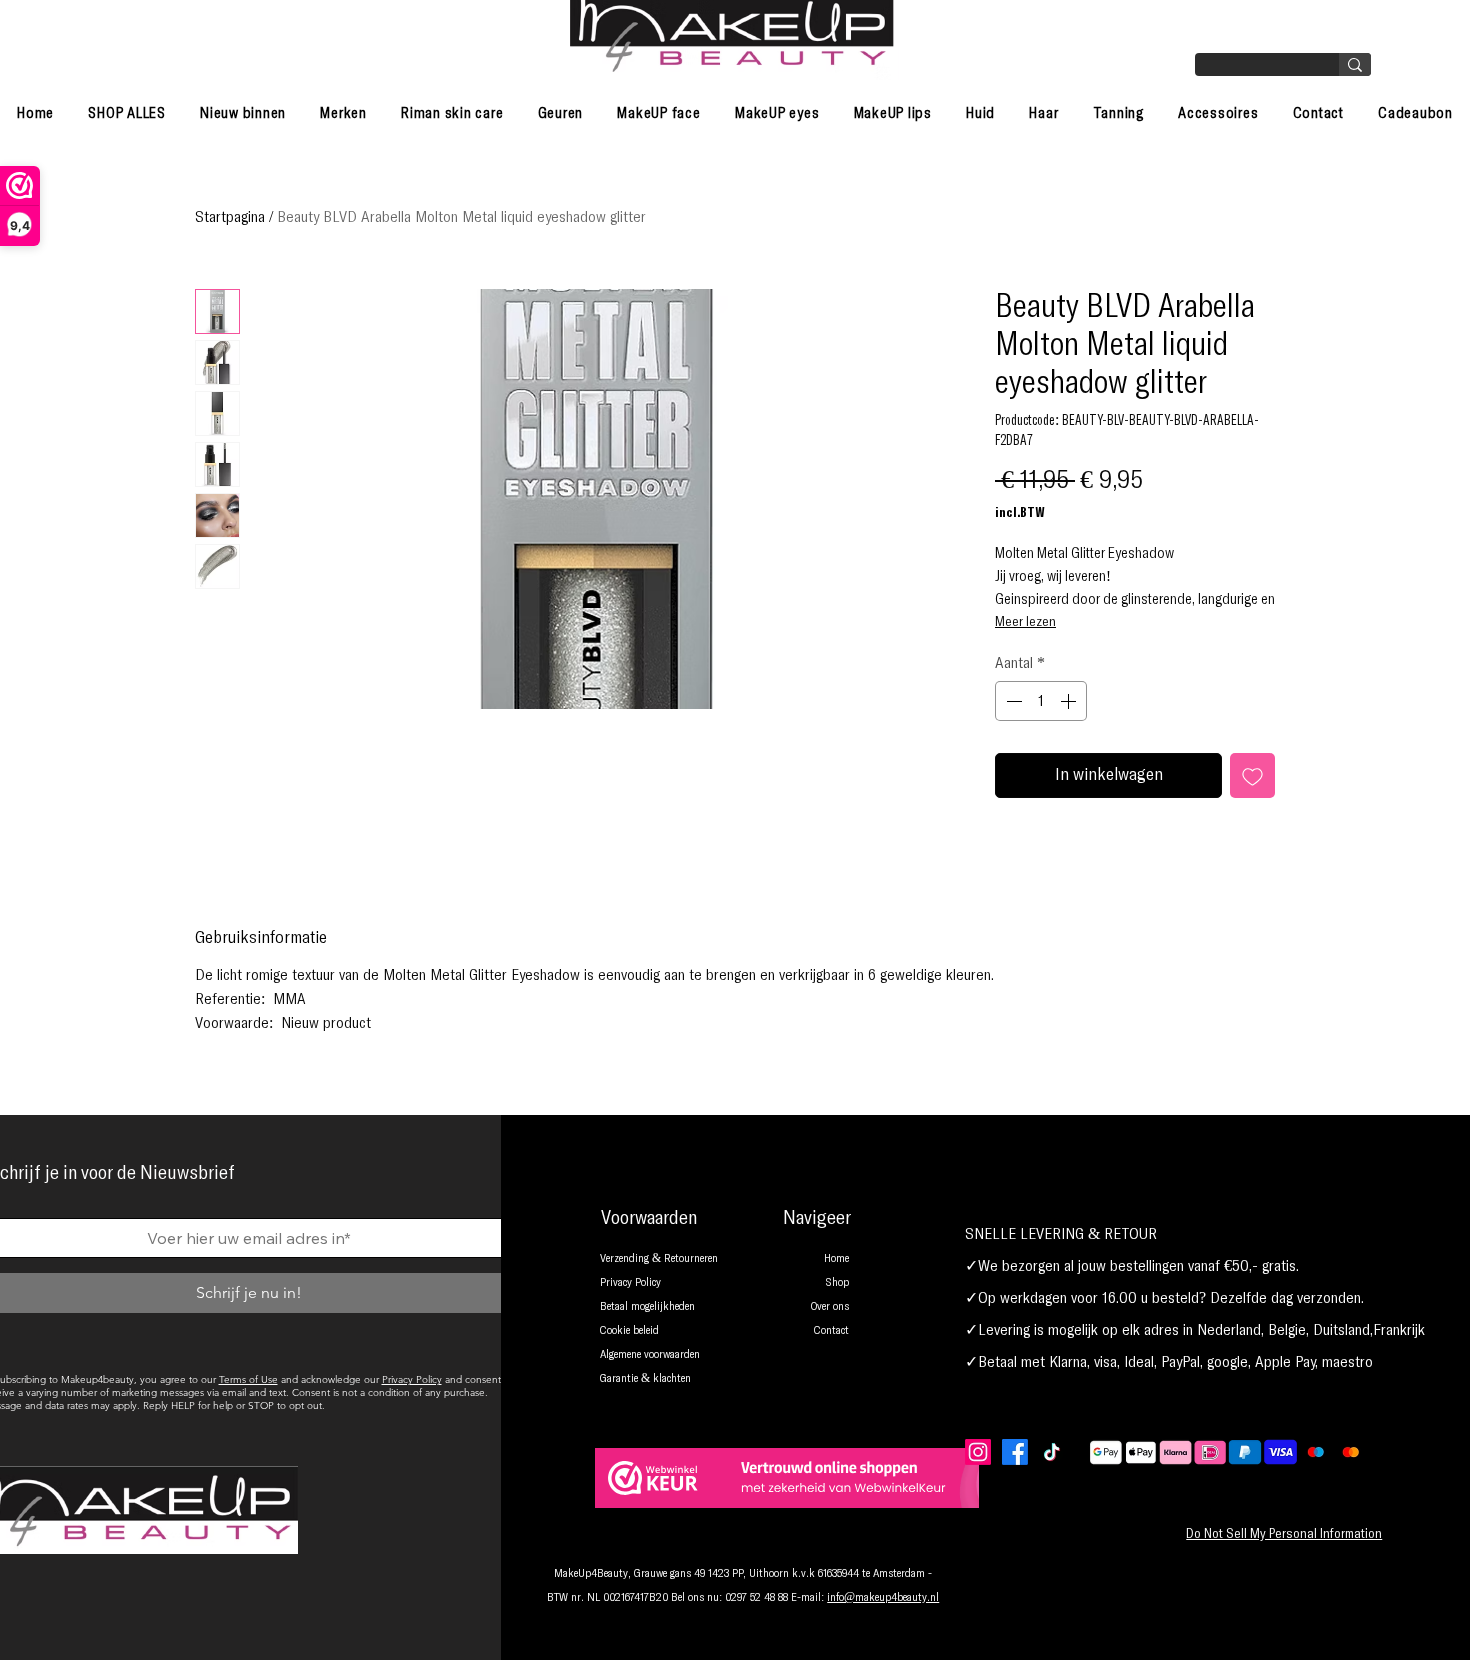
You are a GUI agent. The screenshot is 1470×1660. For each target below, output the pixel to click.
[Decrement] (1012, 701)
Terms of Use (248, 1379)
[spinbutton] (1041, 701)
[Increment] (1070, 701)
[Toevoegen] (1252, 775)
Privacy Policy (412, 1379)
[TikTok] (1052, 1452)
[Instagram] (978, 1452)
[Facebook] (1015, 1452)
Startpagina (230, 217)
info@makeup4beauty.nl (883, 1598)
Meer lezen (1025, 622)
